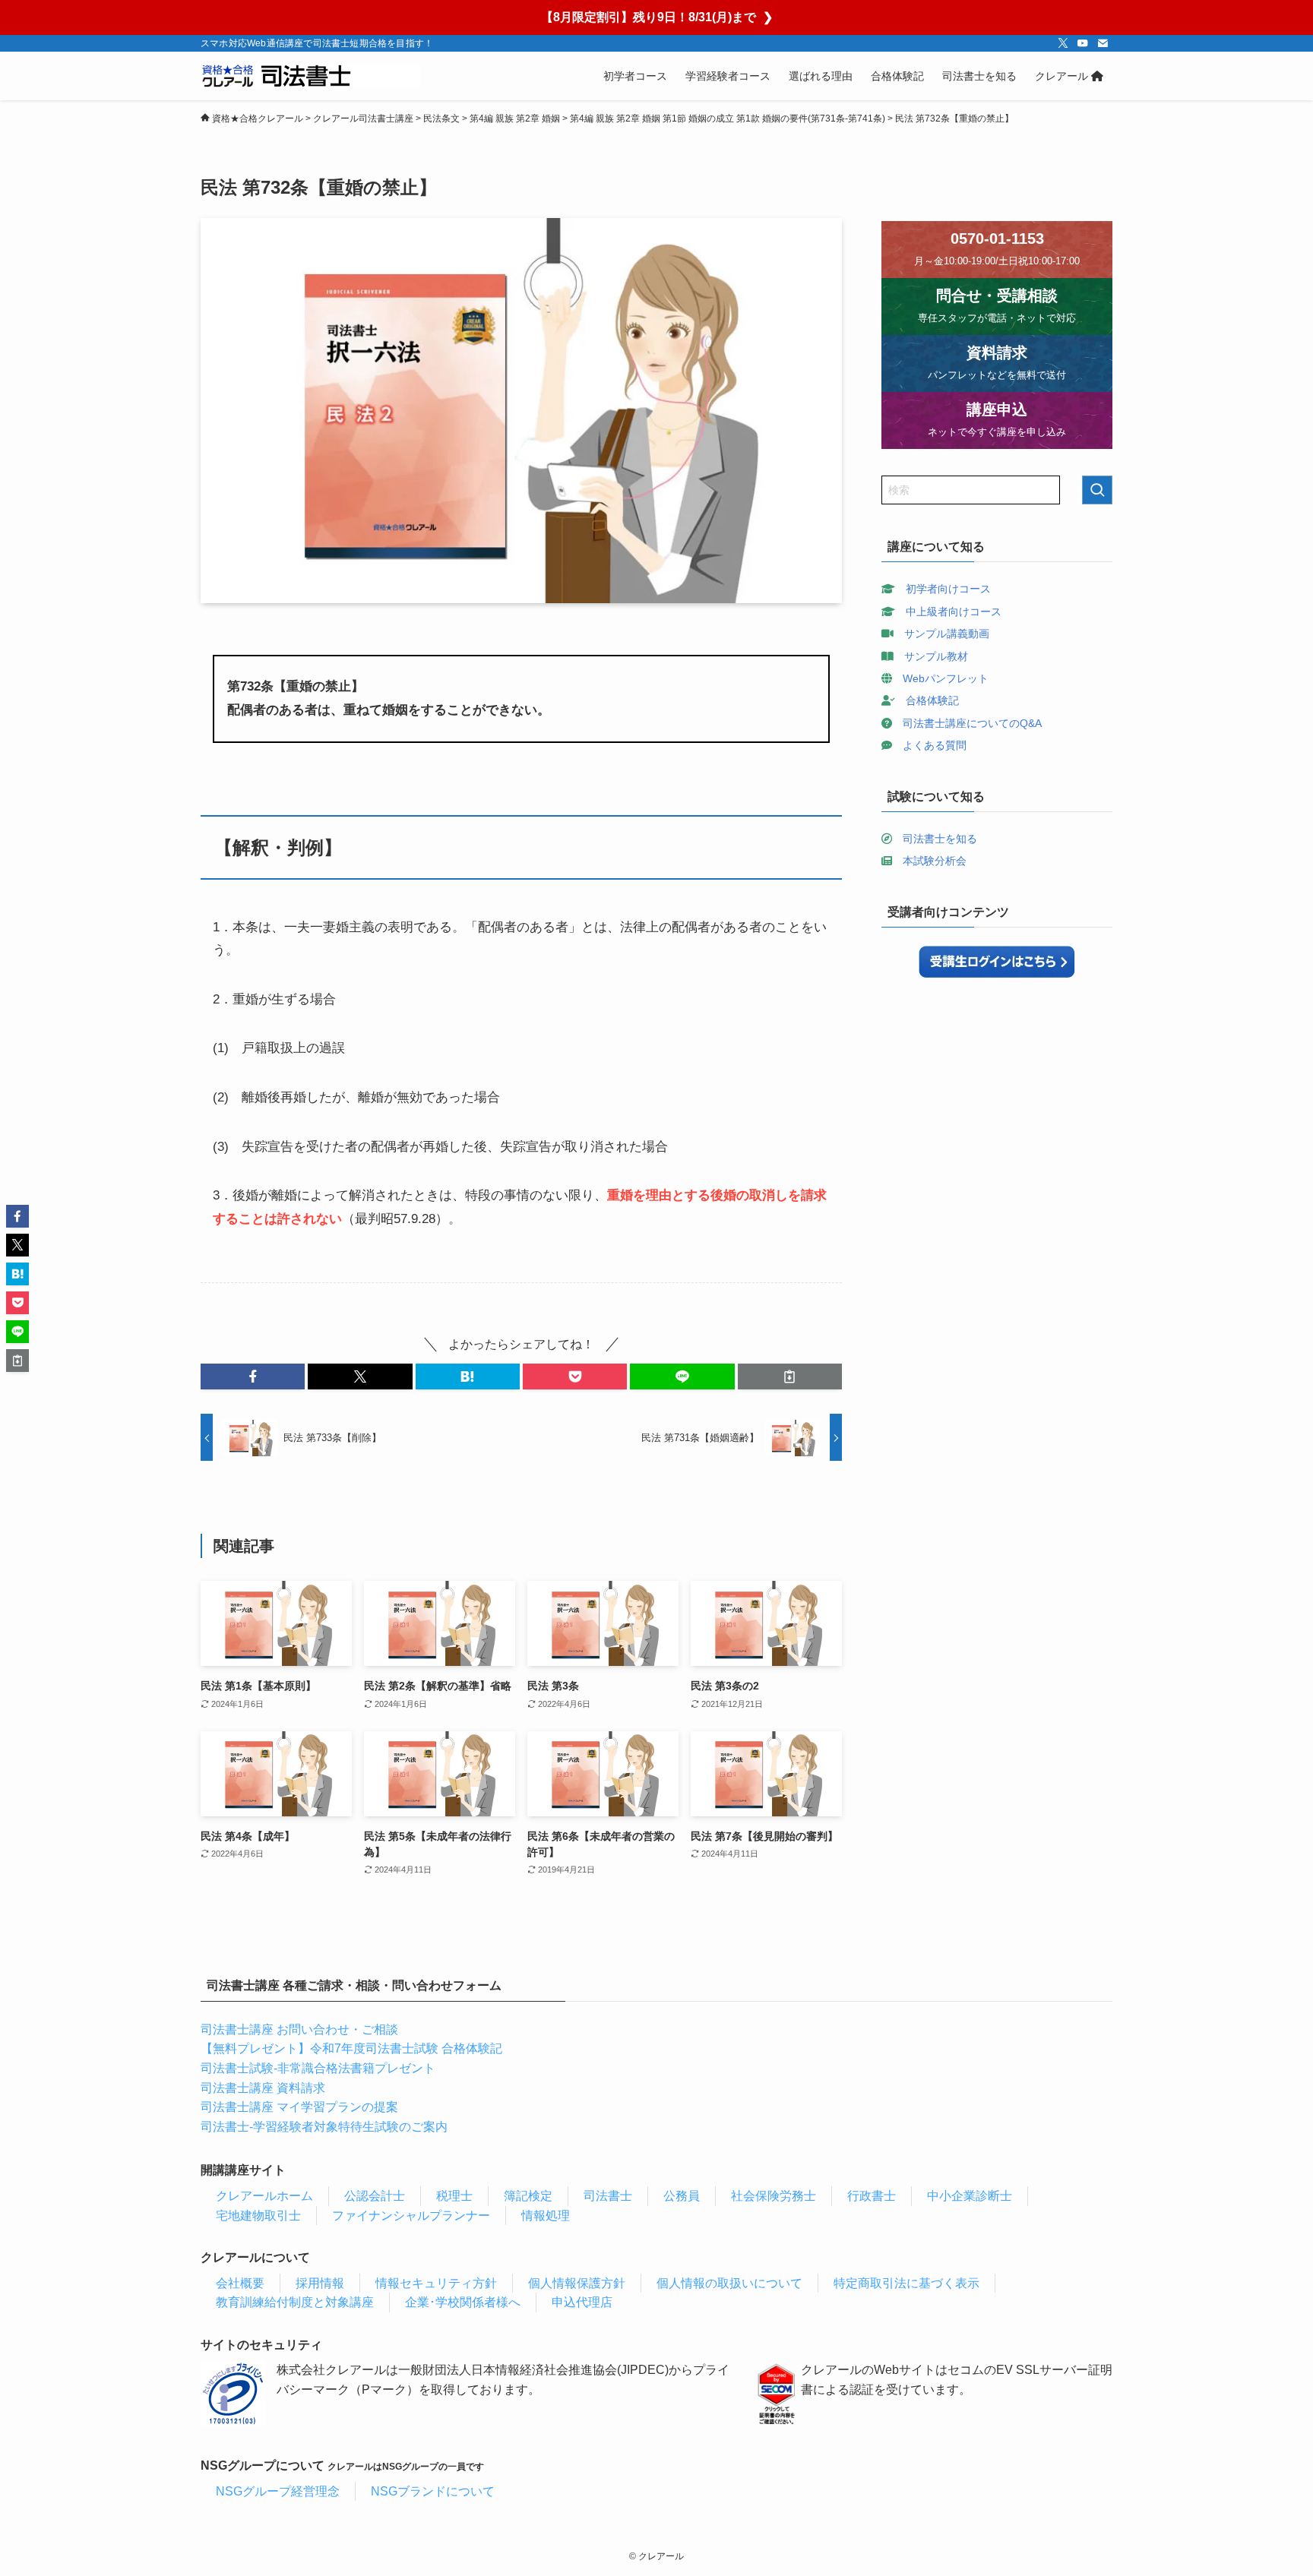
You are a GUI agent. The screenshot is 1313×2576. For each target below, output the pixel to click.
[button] (253, 1377)
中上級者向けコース (954, 612)
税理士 (454, 2196)
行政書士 (872, 2196)
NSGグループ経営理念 (278, 2491)
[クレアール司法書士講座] (310, 76)
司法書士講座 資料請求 (263, 2088)
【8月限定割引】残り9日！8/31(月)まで (657, 17)
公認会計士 (375, 2196)
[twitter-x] (1063, 43)
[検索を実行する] (1097, 490)
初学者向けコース (948, 589)
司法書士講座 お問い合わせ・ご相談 (299, 2029)
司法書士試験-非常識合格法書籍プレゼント (318, 2068)
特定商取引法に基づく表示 (906, 2283)
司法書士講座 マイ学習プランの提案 (299, 2107)
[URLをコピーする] (790, 1377)
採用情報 (320, 2283)
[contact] (1103, 43)
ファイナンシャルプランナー (411, 2216)
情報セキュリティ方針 (436, 2283)
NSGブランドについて (433, 2491)
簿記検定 (528, 2196)
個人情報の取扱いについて (729, 2283)
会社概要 (240, 2283)
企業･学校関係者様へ (463, 2302)
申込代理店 (582, 2302)
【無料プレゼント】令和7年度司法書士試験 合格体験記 (351, 2048)
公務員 (682, 2196)
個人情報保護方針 (577, 2283)
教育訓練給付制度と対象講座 (295, 2302)
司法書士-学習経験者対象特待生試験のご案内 (324, 2127)
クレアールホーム (264, 2196)
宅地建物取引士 (258, 2216)
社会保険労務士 (774, 2196)
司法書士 (608, 2196)
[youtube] (1083, 43)
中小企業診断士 (970, 2196)
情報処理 (546, 2216)
